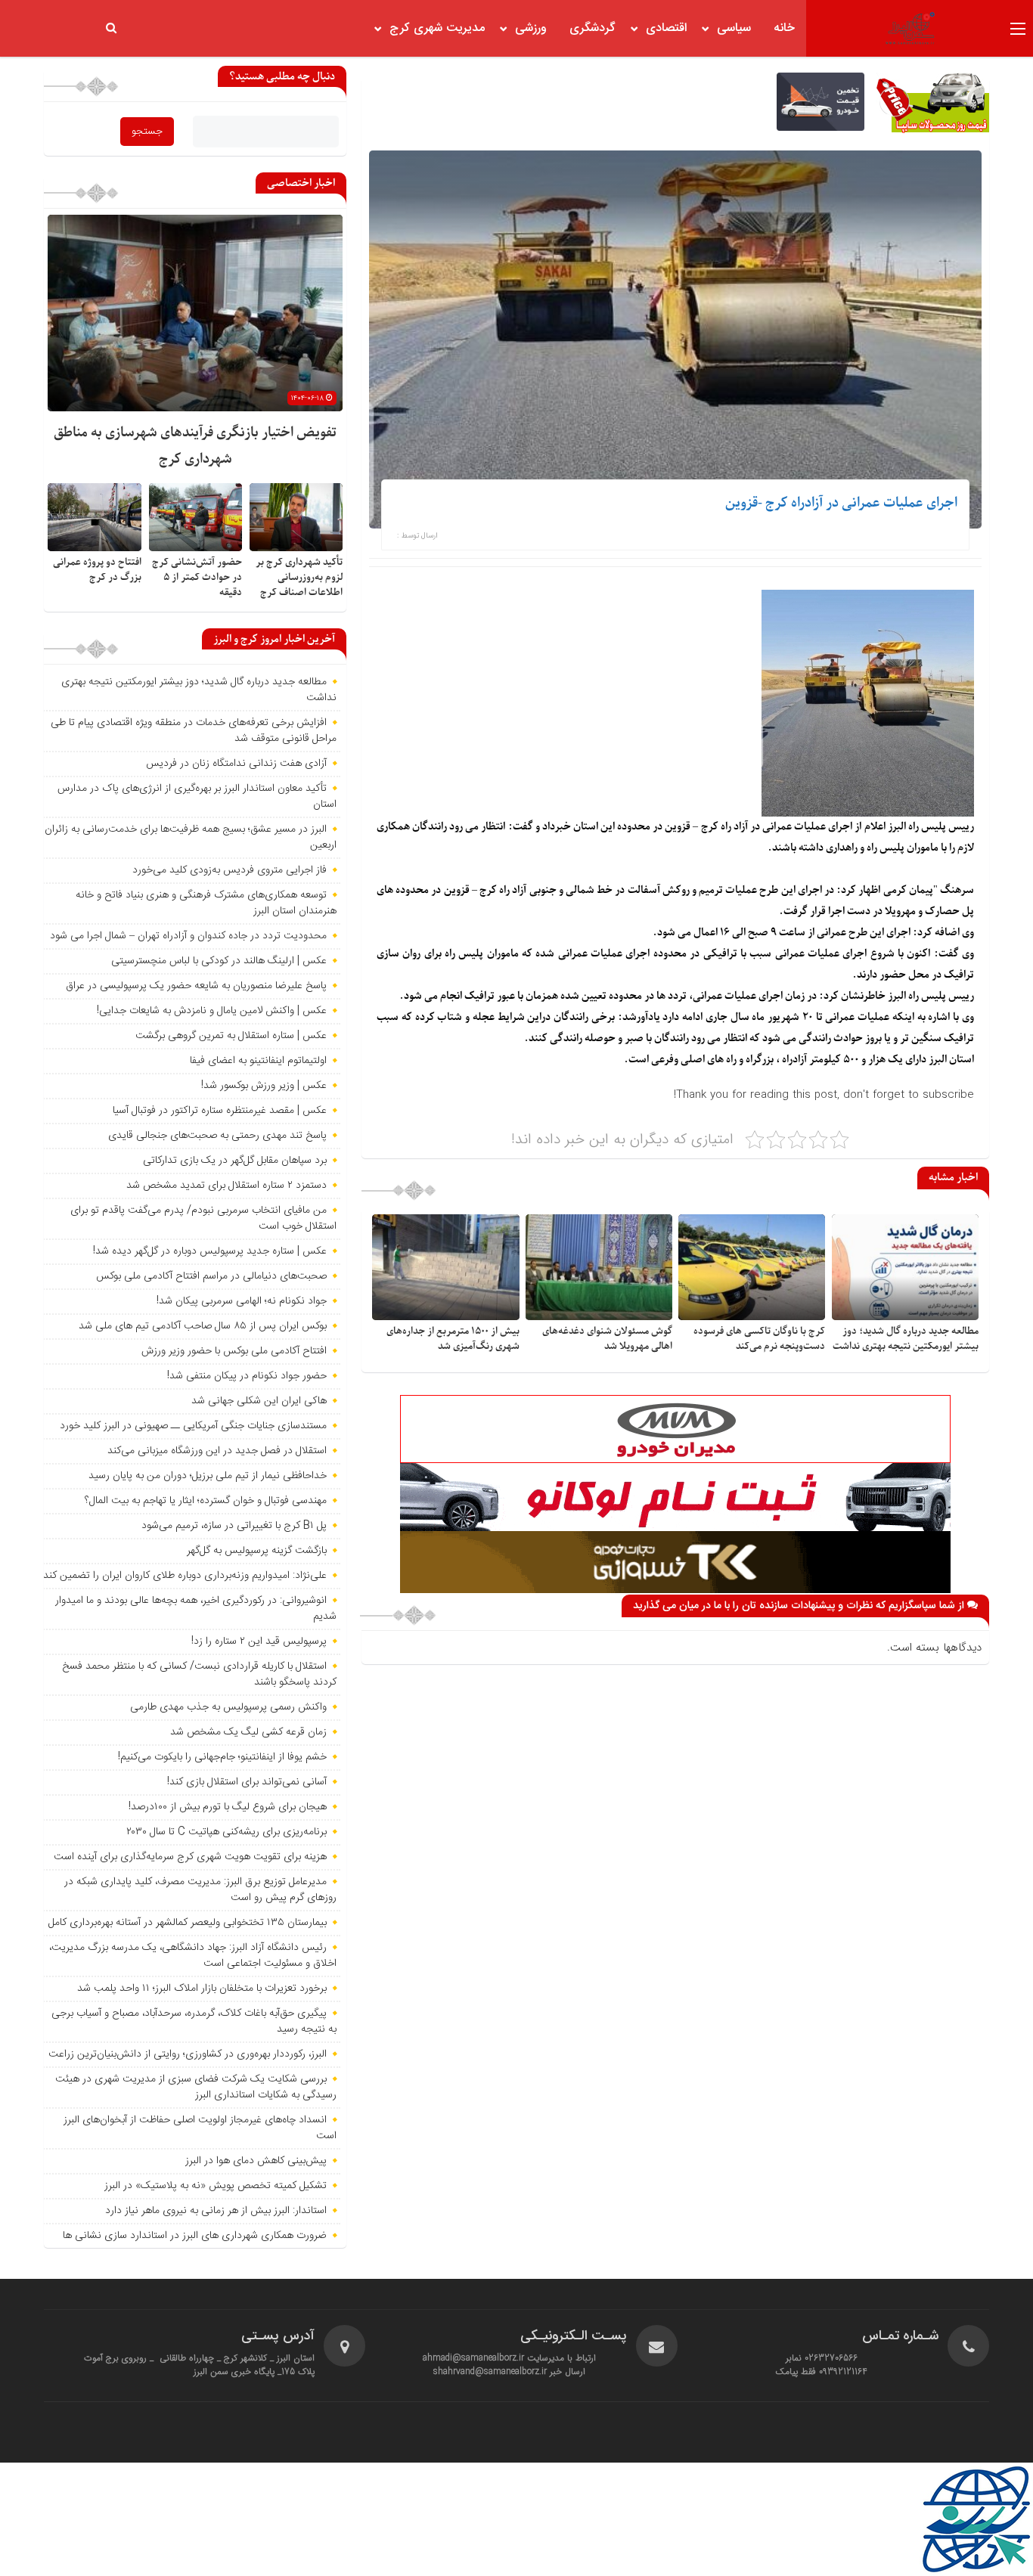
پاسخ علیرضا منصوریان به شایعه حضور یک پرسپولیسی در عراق (196, 986)
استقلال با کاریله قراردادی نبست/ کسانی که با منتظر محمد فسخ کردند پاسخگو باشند (199, 1674)
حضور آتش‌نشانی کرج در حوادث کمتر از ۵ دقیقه (197, 577)
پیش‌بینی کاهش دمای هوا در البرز (256, 2161)
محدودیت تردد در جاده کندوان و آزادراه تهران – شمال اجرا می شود (188, 936)
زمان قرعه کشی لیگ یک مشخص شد (248, 1732)
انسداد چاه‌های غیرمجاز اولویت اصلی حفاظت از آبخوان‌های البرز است (200, 2128)
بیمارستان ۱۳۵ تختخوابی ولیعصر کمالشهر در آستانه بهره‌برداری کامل (188, 1923)
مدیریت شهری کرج (437, 28)
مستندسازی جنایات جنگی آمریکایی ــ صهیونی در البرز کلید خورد (193, 1426)
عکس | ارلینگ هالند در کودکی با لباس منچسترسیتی (219, 961)
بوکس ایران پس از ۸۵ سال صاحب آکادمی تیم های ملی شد (203, 1326)
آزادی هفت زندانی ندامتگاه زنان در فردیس (236, 764)
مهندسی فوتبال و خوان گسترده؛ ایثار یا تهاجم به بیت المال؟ (206, 1501)
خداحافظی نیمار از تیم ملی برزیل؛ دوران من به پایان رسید (208, 1476)
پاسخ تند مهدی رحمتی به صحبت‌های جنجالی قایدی (217, 1136)
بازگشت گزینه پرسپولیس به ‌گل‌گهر (257, 1551)
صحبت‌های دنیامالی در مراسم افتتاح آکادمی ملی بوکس (211, 1276)
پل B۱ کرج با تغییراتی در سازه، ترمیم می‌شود (234, 1526)
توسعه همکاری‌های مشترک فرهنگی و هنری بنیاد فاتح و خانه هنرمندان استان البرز (206, 903)
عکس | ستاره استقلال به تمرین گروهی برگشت (231, 1036)
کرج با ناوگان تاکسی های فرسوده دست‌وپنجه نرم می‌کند (759, 1339)
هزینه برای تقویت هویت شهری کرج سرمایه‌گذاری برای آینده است (190, 1857)
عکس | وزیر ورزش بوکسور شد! (264, 1086)
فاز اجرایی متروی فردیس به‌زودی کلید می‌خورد (230, 870)
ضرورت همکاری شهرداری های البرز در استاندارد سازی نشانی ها (195, 2236)
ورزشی (531, 28)
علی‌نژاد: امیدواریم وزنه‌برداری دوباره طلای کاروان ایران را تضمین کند (185, 1576)
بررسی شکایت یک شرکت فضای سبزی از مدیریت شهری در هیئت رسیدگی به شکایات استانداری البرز (196, 2087)
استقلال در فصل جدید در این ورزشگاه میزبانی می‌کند (217, 1451)
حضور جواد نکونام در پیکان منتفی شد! (247, 1376)
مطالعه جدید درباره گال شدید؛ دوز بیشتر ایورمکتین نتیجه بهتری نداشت (906, 1339)
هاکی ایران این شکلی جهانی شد (259, 1401)
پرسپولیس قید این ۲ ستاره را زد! (259, 1641)
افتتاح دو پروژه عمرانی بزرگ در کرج (97, 570)
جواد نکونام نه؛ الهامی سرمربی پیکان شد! (242, 1301)
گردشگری (593, 28)
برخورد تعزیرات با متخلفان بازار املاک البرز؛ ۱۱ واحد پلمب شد (202, 1989)
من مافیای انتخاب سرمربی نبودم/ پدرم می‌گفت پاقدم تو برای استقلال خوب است (203, 1218)
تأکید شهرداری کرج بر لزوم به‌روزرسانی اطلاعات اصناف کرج (299, 577)
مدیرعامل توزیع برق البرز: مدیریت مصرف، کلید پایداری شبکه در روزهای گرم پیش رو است (200, 1890)
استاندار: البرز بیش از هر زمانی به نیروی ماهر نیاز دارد (216, 2211)
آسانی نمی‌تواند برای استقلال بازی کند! (247, 1782)
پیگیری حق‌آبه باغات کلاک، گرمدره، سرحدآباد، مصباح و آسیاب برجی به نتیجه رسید (194, 2021)
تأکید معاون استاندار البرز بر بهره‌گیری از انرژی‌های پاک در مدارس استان (197, 797)
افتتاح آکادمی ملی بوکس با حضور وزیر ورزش (234, 1351)
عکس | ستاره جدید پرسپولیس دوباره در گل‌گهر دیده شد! (210, 1251)
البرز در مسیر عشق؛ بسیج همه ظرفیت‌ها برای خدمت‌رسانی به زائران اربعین (191, 837)
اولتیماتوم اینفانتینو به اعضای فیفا (258, 1061)
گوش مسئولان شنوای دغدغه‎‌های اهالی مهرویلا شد (607, 1339)
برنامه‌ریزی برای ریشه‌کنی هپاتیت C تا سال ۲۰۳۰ (226, 1832)
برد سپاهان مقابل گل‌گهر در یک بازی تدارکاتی (235, 1161)
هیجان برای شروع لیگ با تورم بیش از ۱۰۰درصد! (228, 1807)
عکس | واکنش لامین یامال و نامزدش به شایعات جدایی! (212, 1011)
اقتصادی (666, 28)
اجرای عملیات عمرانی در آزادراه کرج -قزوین (841, 503)
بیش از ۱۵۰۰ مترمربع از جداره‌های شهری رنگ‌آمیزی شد (453, 1339)
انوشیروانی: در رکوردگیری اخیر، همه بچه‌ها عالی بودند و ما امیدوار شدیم (196, 1609)
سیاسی (734, 28)
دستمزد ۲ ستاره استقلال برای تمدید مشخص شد (226, 1186)
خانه (784, 28)
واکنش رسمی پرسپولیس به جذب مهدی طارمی (228, 1707)
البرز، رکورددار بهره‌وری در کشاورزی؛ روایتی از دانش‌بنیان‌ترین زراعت (188, 2054)
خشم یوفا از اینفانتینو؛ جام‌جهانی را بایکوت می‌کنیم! (222, 1757)
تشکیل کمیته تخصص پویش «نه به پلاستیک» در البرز (216, 2186)
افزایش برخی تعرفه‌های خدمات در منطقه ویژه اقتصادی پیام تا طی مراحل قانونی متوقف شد (194, 731)
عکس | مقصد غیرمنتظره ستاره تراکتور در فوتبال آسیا (220, 1111)
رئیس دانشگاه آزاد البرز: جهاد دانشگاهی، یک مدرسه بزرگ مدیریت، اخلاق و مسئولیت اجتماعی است (193, 1956)
